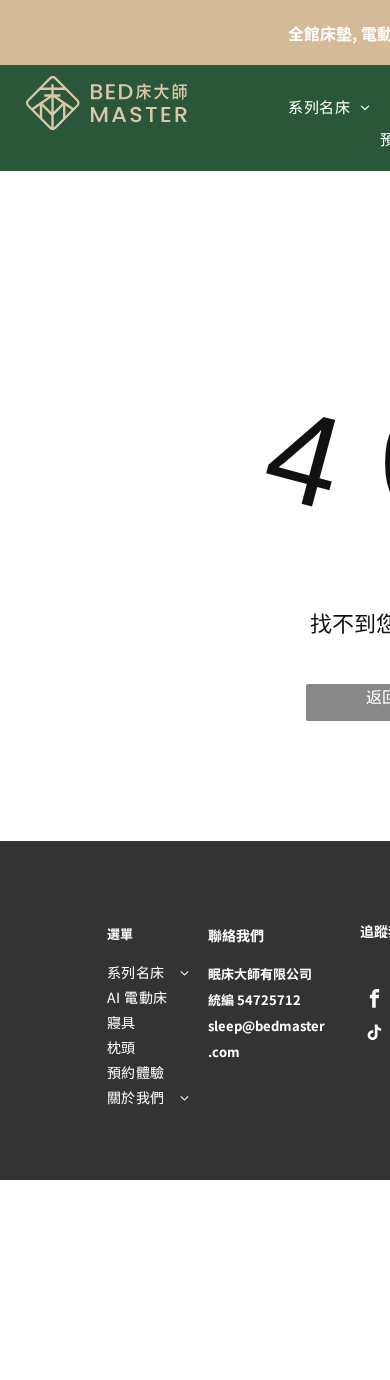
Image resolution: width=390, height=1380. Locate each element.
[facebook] (374, 1001)
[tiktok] (374, 1035)
